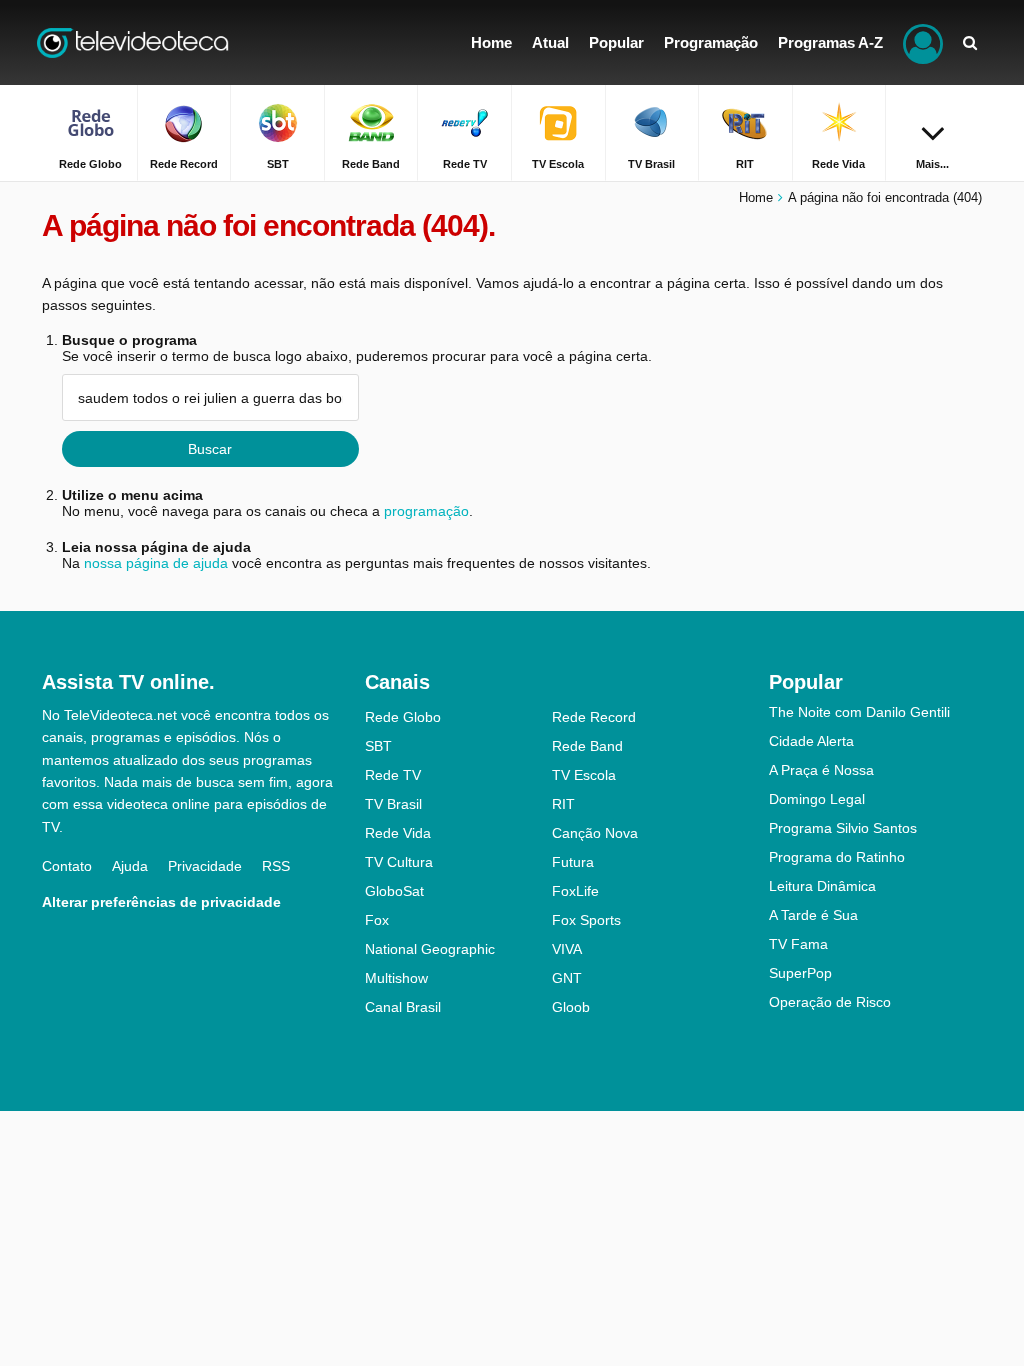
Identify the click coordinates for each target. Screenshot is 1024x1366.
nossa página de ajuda (156, 563)
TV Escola (584, 775)
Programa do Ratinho (837, 857)
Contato (67, 866)
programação (426, 511)
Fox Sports (586, 920)
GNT (567, 978)
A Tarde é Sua (813, 915)
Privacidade (205, 866)
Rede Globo (403, 717)
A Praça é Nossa (821, 770)
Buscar (210, 449)
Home (756, 197)
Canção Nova (595, 833)
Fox (377, 920)
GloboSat (394, 891)
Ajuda (130, 866)
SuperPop (800, 973)
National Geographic (430, 949)
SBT (378, 746)
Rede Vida (398, 833)
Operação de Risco (830, 1002)
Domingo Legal (817, 799)
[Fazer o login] (923, 42)
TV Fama (798, 944)
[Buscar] (970, 42)
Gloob (571, 1007)
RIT (563, 804)
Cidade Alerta (811, 741)
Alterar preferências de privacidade (161, 902)
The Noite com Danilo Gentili (859, 712)
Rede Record (594, 717)
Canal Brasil (403, 1007)
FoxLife (575, 891)
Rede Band (587, 746)
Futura (573, 862)
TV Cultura (399, 862)
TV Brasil (393, 804)
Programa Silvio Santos (843, 828)
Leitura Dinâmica (822, 886)
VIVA (567, 949)
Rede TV (393, 775)
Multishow (396, 978)
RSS (276, 866)
